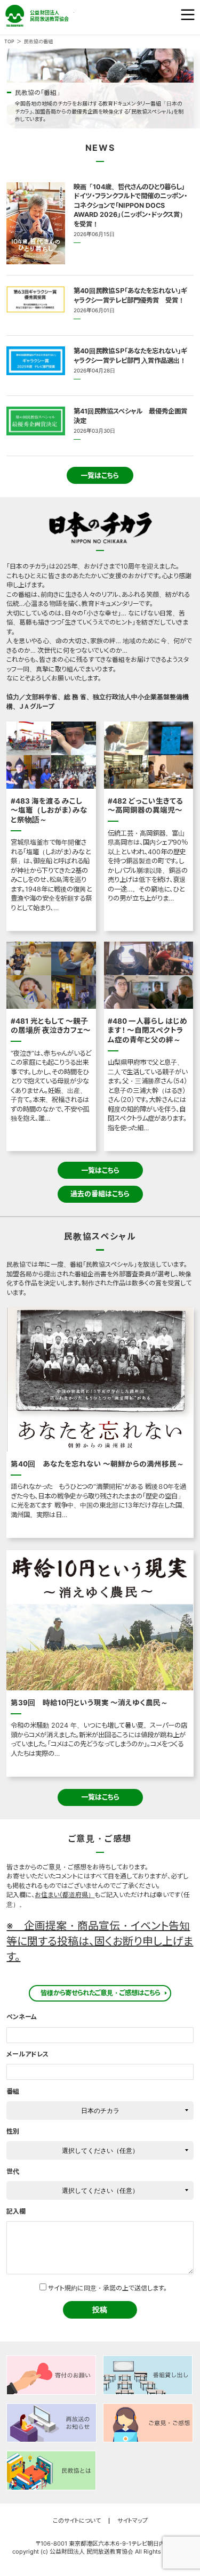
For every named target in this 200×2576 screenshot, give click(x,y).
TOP (9, 42)
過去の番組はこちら (100, 1194)
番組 (13, 2091)
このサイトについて (77, 2521)
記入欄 (16, 2211)
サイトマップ (133, 2521)
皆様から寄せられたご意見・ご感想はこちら (100, 1993)
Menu (188, 15)
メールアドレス (27, 2054)
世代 (13, 2171)
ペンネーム (22, 2017)
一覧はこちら (100, 475)
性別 (13, 2131)
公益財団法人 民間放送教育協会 (40, 16)
